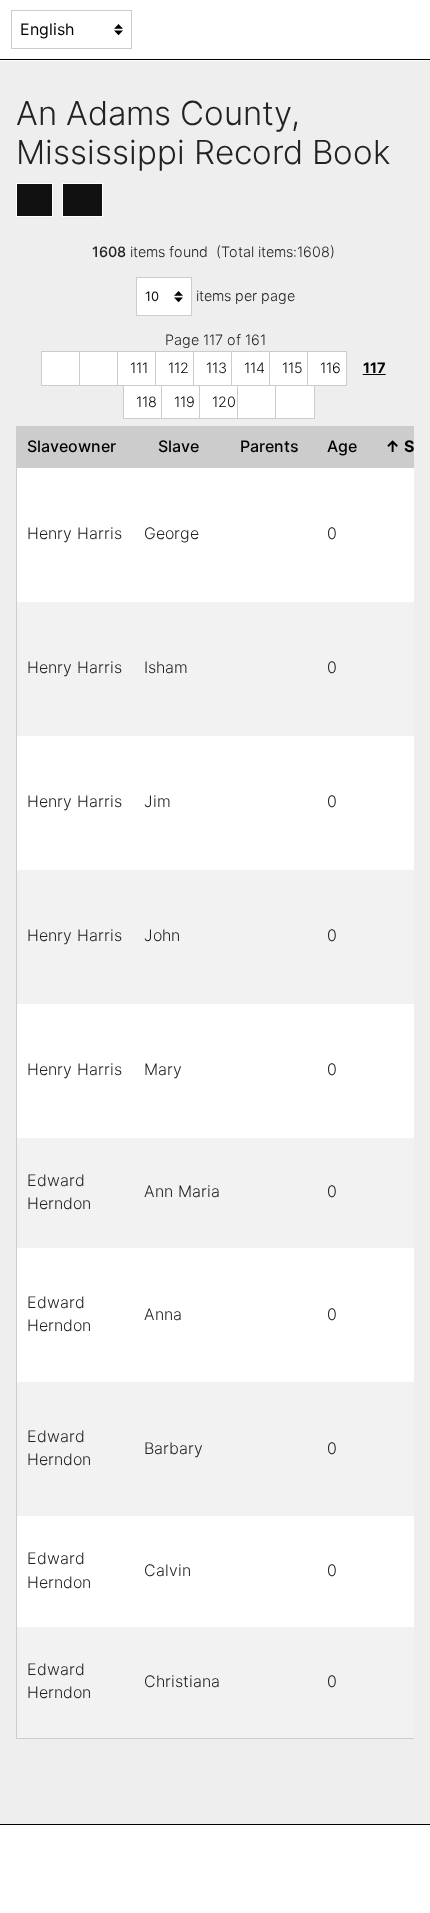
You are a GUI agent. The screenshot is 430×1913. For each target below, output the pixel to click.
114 (254, 367)
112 (178, 367)
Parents (273, 446)
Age (346, 446)
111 (139, 367)
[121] (257, 402)
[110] (99, 368)
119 (184, 401)
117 (374, 367)
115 (292, 367)
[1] (61, 368)
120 (224, 401)
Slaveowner (75, 446)
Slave (182, 446)
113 (216, 367)
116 (330, 367)
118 (146, 401)
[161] (295, 402)
